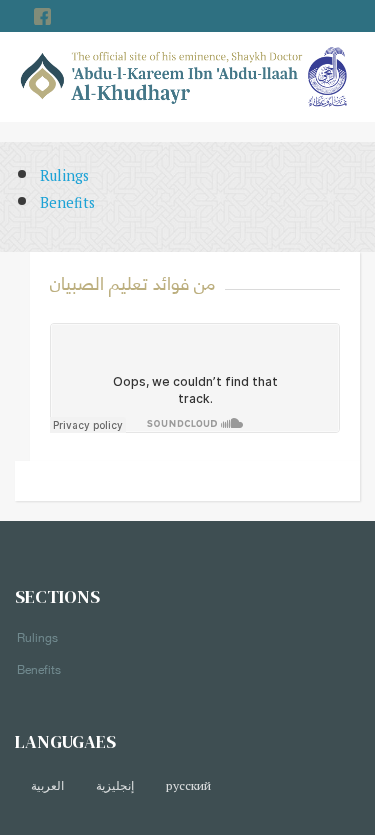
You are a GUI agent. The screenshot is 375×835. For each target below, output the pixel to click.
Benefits (67, 202)
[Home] (162, 75)
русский (188, 785)
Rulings (64, 175)
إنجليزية (115, 785)
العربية (47, 785)
